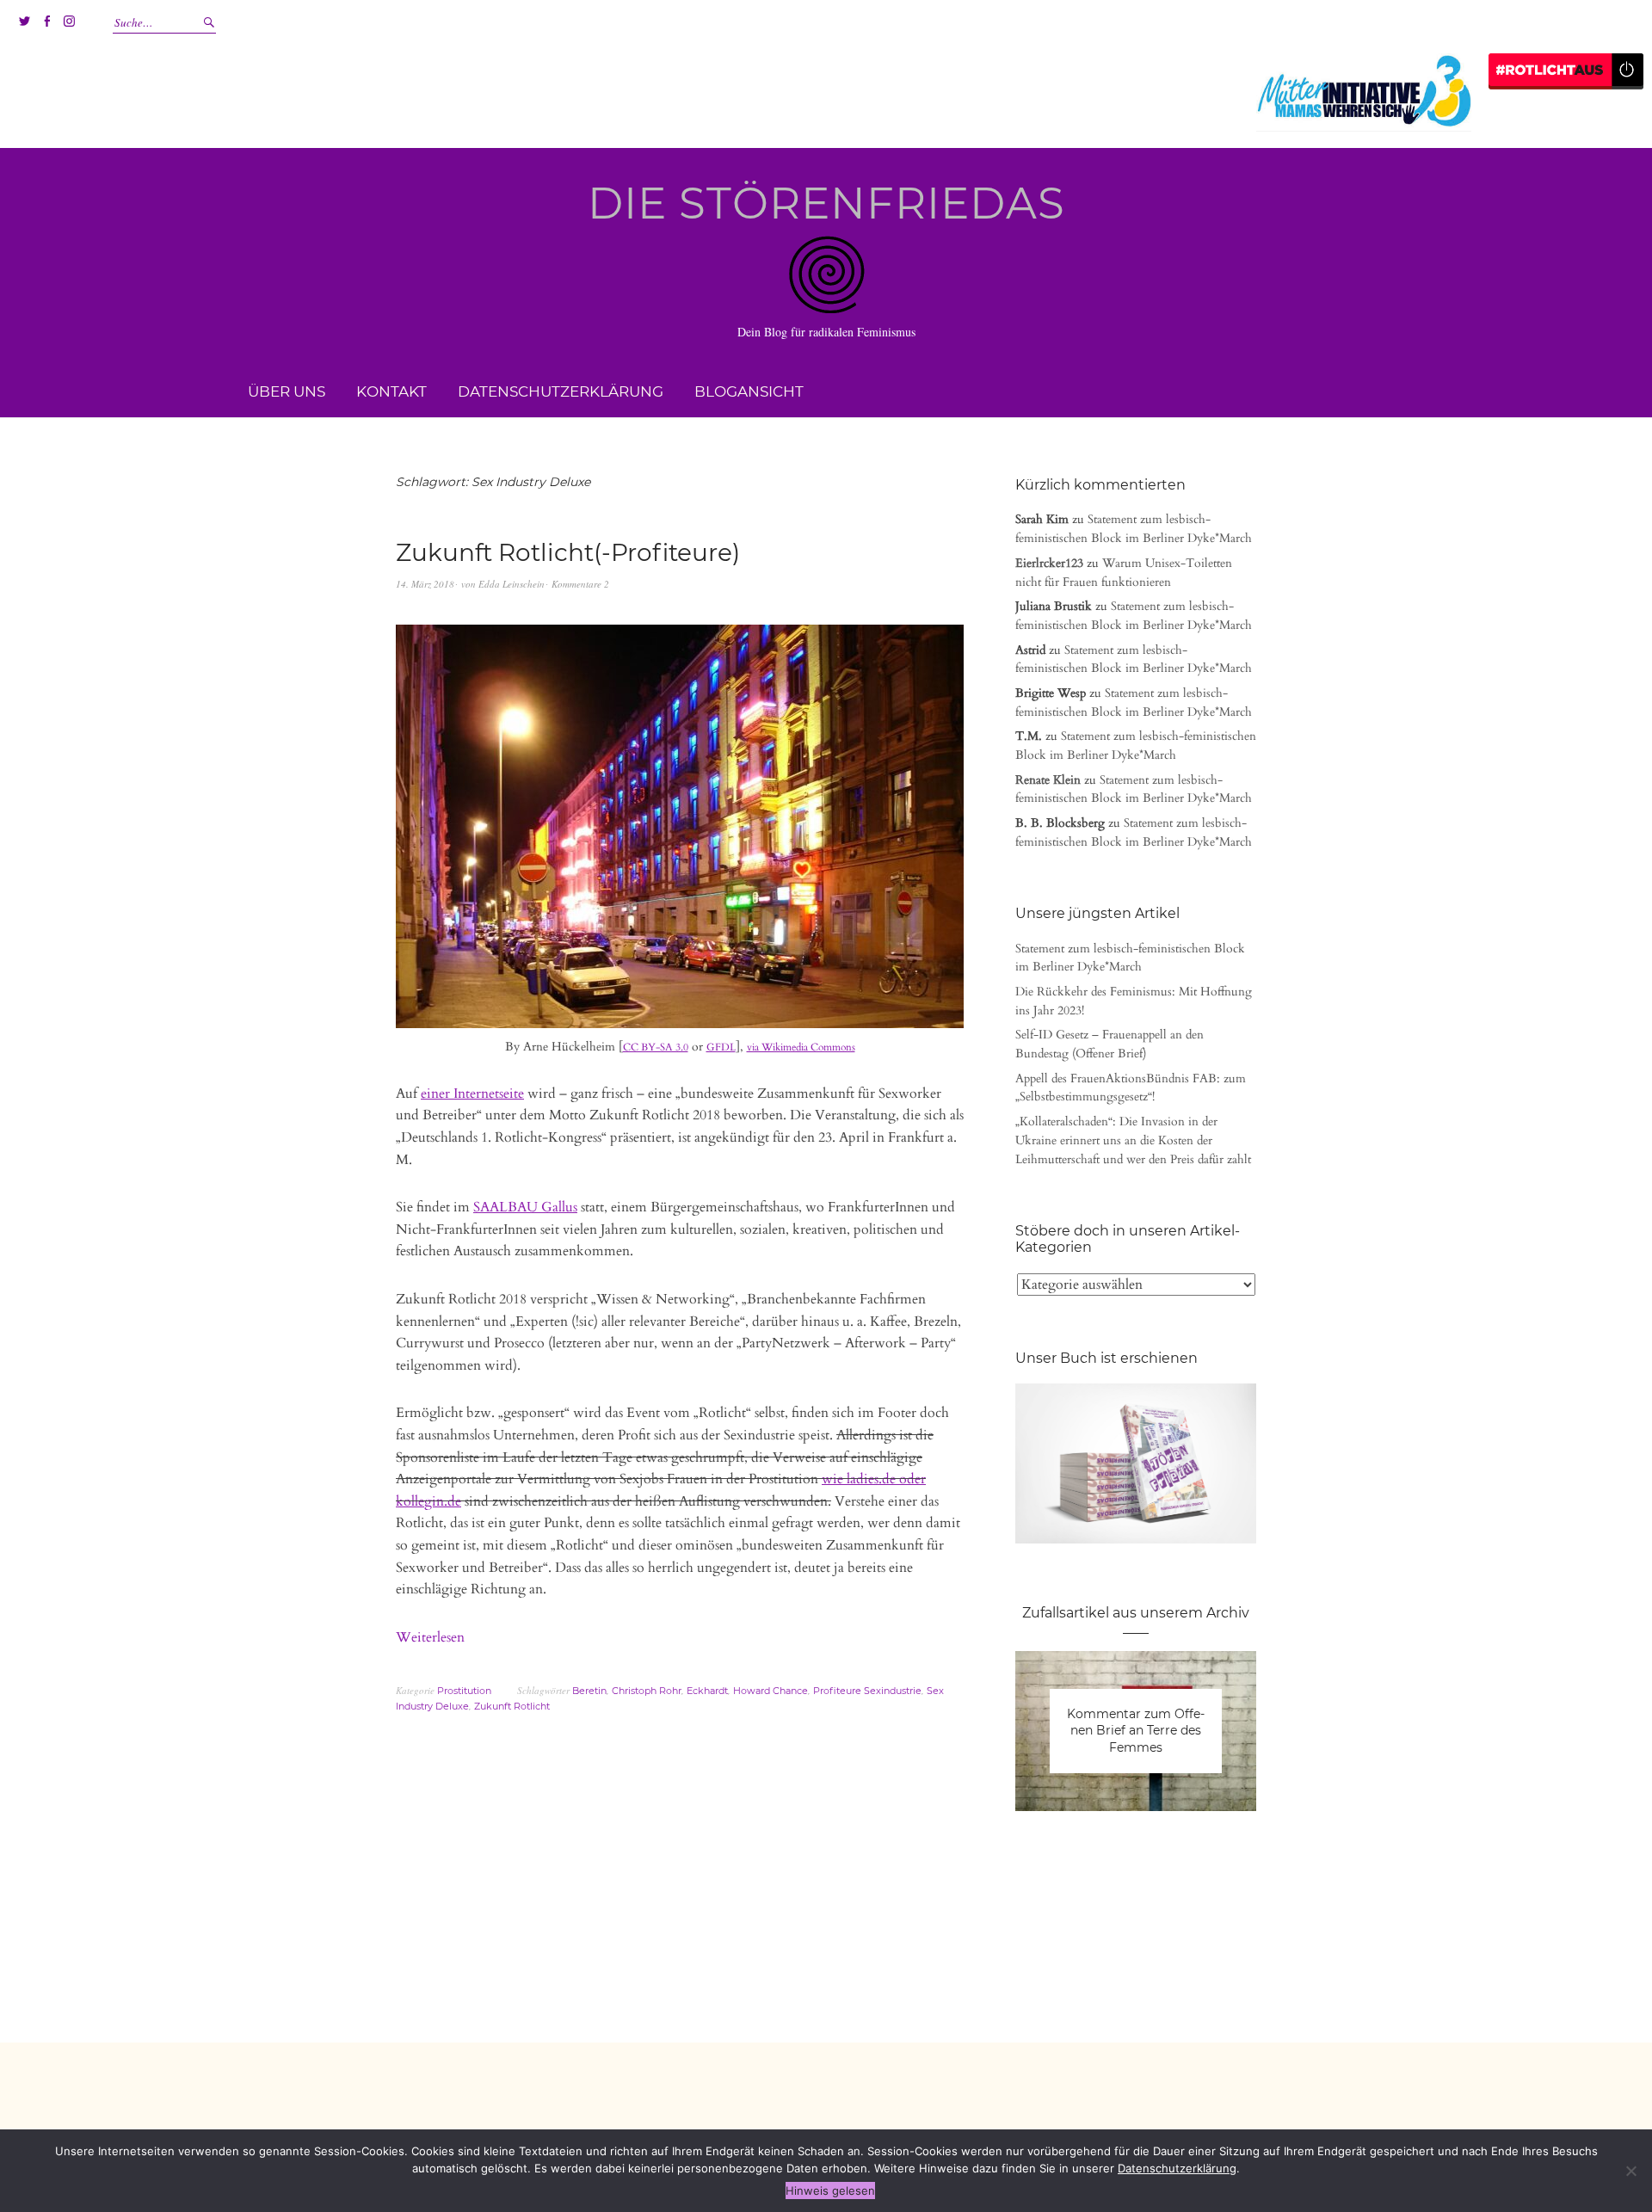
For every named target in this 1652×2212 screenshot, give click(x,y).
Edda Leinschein (512, 584)
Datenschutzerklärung (561, 391)
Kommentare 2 (580, 584)
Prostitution (464, 1691)
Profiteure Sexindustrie (867, 1691)
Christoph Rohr (647, 1691)
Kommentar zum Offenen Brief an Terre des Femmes (1136, 1731)
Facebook (46, 22)
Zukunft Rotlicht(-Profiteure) (568, 552)
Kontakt (391, 391)
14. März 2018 (425, 584)
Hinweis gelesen (830, 2190)
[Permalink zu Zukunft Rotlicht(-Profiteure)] (680, 1025)
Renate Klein (1048, 780)
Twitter (24, 22)
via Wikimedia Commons (801, 1047)
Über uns (287, 391)
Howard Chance (771, 1691)
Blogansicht (749, 391)
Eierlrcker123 (1049, 563)
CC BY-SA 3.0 (656, 1047)
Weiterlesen (430, 1637)
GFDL (721, 1047)
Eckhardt (707, 1691)
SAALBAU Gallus (525, 1207)
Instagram (69, 22)
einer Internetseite (472, 1094)
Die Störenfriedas (826, 203)
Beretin (589, 1691)
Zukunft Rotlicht (512, 1706)
